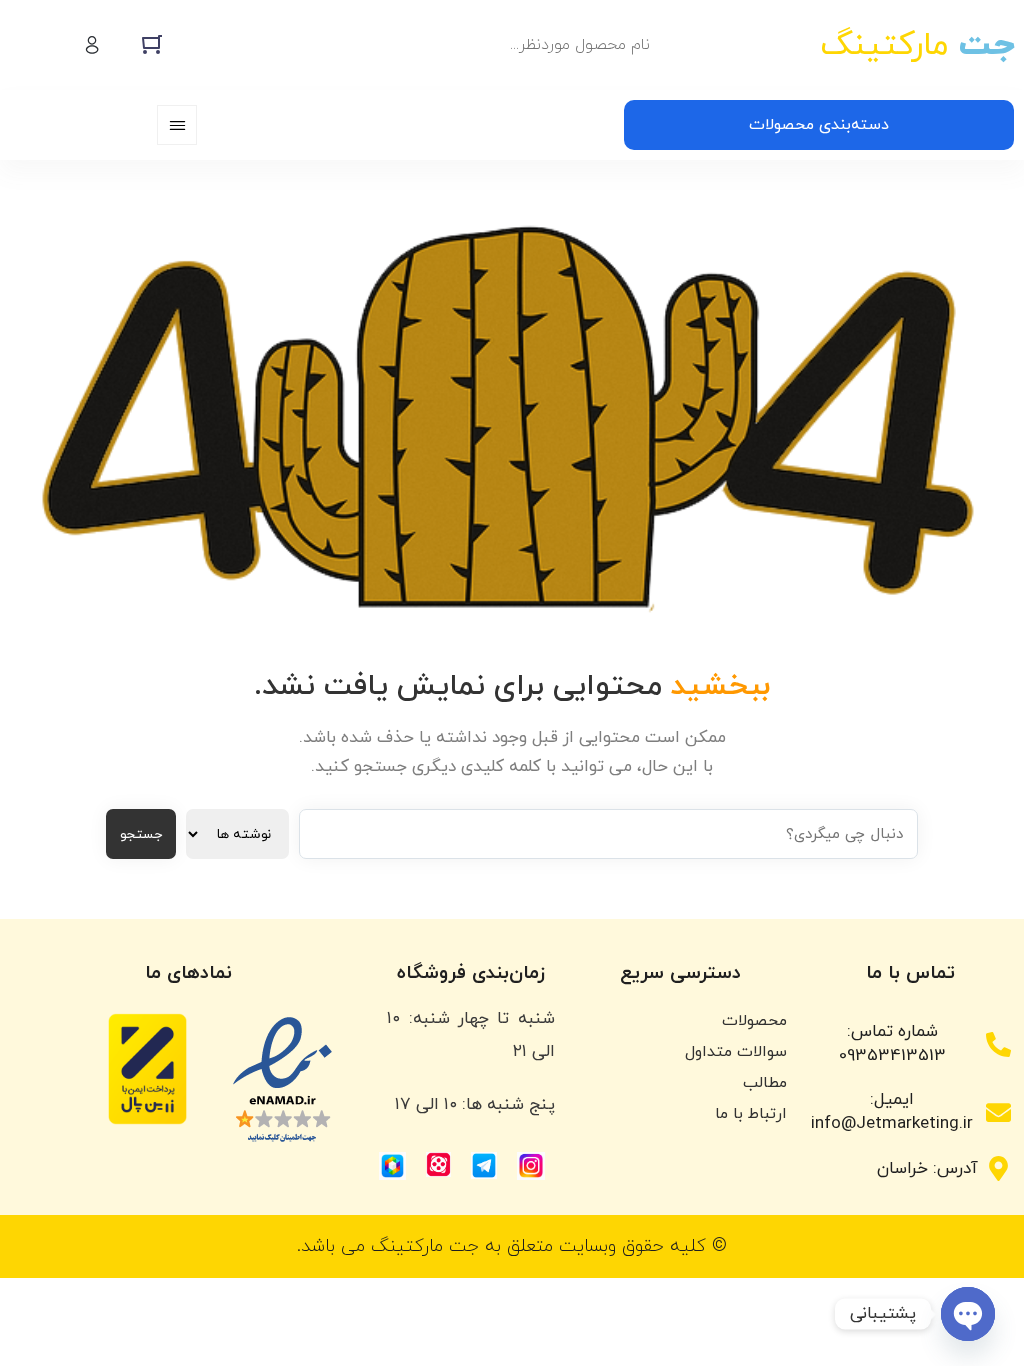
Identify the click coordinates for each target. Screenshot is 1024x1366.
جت (917, 45)
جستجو (141, 834)
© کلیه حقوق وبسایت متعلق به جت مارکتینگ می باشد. (512, 1246)
